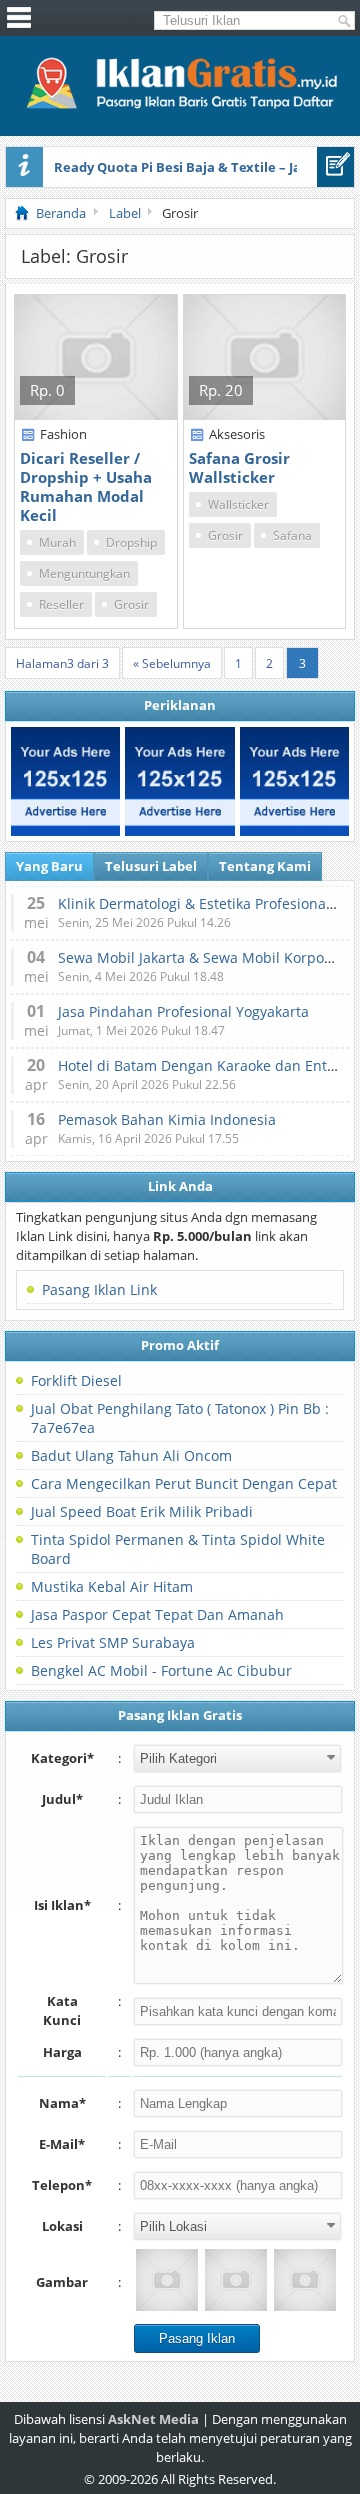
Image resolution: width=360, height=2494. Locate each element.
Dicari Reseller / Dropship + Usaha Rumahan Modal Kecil (86, 486)
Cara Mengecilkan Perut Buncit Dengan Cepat (184, 1483)
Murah (57, 542)
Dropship (131, 542)
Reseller (61, 604)
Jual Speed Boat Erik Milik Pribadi (142, 1511)
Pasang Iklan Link (99, 1289)
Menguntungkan (84, 573)
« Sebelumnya (172, 663)
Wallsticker (238, 504)
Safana (292, 535)
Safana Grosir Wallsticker (239, 467)
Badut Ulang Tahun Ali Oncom (131, 1455)
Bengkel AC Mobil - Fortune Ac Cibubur (161, 1670)
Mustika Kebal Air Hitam (112, 1586)
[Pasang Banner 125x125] (65, 781)
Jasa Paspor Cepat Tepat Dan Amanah (157, 1614)
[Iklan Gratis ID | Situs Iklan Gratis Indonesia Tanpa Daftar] (180, 106)
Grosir (131, 604)
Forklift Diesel (76, 1380)
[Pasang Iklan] (335, 167)
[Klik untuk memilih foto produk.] (167, 2280)
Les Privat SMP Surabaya (113, 1642)
